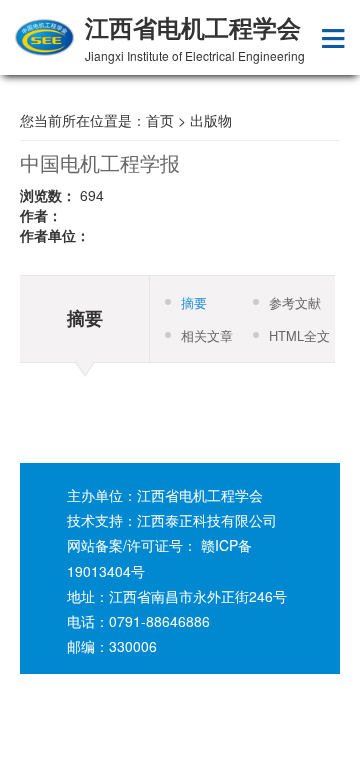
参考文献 (295, 302)
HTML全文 (299, 335)
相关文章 (207, 335)
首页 (160, 120)
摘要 (194, 302)
